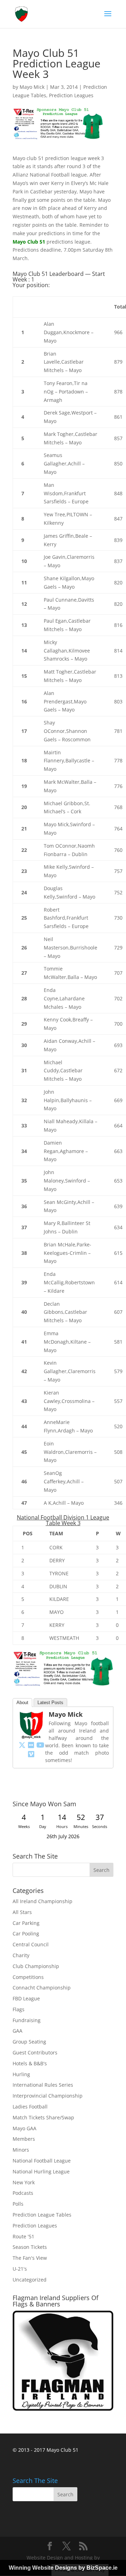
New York (24, 2182)
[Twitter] (22, 1745)
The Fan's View (30, 2258)
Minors (21, 2150)
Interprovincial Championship (48, 2096)
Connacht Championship (42, 1988)
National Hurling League (41, 2171)
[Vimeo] (31, 1754)
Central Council (31, 1944)
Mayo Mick (32, 87)
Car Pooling (26, 1933)
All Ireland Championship (43, 1901)
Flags (19, 2009)
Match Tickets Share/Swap (43, 2117)
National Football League (42, 2161)
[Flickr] (31, 1745)
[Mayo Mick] (31, 1735)
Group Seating (29, 2042)
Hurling (21, 2074)
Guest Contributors (35, 2052)
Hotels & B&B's (30, 2063)
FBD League (26, 1998)
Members (24, 2139)
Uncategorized (30, 2280)
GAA (17, 2031)
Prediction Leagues (71, 95)
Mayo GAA (24, 2128)
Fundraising (27, 2020)
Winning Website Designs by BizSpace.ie (63, 2568)
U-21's (20, 2269)
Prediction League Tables (42, 2215)
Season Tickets (30, 2247)
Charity (21, 1955)
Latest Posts (50, 1703)
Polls (18, 2204)
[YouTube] (40, 1745)
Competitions (28, 1977)
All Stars (22, 1912)
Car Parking (26, 1923)
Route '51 (23, 2236)
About (22, 1703)
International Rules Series (43, 2085)
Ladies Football (30, 2107)
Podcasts (23, 2193)
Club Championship (36, 1966)
